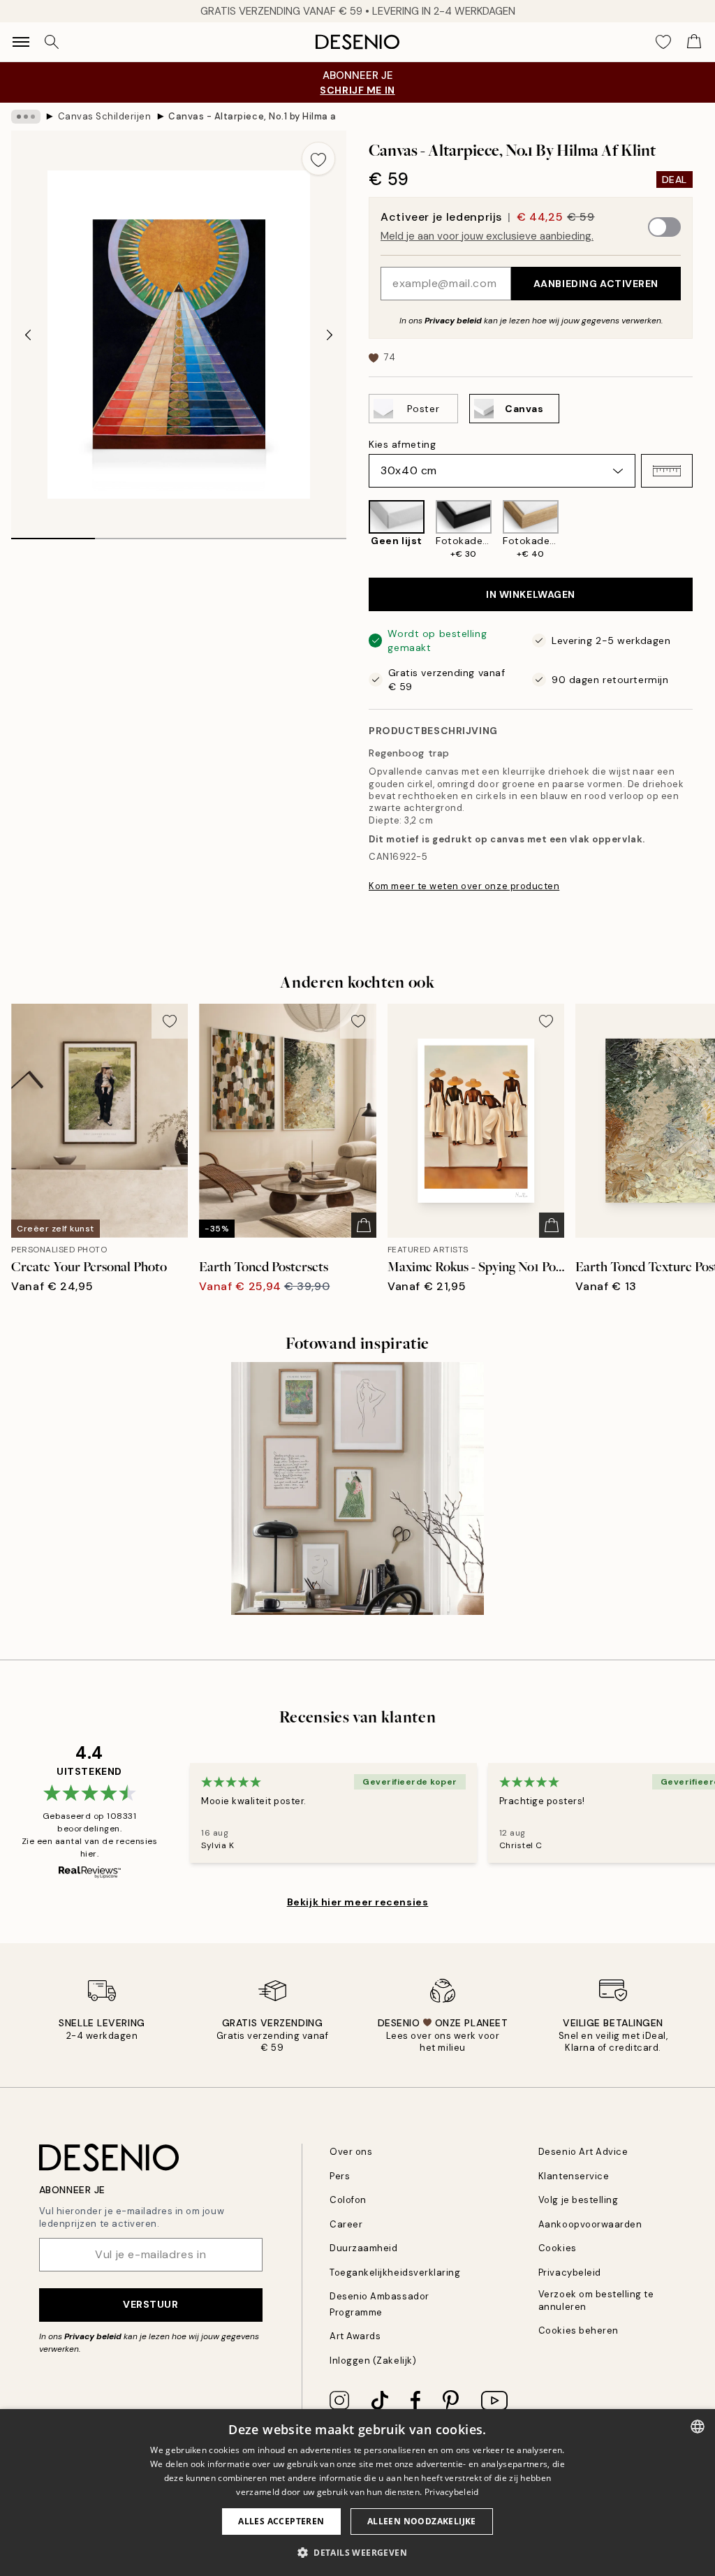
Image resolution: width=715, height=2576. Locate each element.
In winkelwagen (531, 594)
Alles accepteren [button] (281, 2521)
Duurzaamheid (363, 2248)
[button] (667, 471)
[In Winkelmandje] (364, 1225)
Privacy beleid (453, 321)
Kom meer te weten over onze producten (464, 886)
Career (346, 2224)
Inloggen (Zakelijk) (373, 2361)
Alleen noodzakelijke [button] (422, 2521)
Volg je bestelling (578, 2200)
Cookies (558, 2248)
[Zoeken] (52, 42)
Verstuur (150, 2304)
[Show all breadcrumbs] (26, 117)
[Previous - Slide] (28, 335)
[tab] (53, 534)
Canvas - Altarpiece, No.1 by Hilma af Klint (252, 116)
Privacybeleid (570, 2273)
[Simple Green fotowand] (357, 1488)
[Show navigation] (21, 42)
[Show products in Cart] (694, 42)
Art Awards (355, 2336)
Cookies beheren (578, 2330)
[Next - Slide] (330, 335)
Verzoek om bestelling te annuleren (596, 2300)
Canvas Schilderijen (105, 116)
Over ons (351, 2152)
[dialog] (357, 2493)
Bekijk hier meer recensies (358, 1902)
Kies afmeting (402, 444)
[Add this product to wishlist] (318, 159)
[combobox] (698, 2427)
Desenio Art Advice (583, 2152)
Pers (340, 2176)
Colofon (348, 2200)
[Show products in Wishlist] (663, 42)
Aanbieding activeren (596, 284)
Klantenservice (574, 2176)
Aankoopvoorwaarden (590, 2224)
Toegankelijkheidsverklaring (395, 2273)
